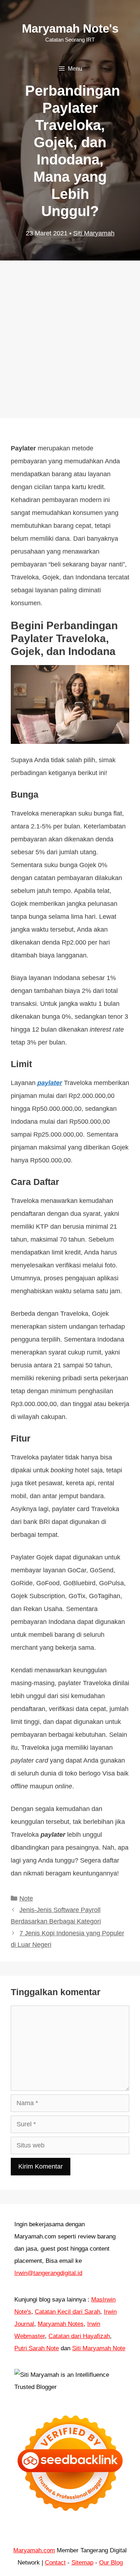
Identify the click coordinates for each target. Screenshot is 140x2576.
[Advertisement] (70, 332)
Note (26, 1898)
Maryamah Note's (70, 28)
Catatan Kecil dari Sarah (67, 2312)
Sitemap (82, 2563)
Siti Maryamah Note (99, 2348)
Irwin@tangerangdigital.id (48, 2273)
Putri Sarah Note (37, 2348)
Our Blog (111, 2563)
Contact (55, 2563)
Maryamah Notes (61, 2324)
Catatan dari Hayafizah (79, 2336)
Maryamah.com (34, 2550)
